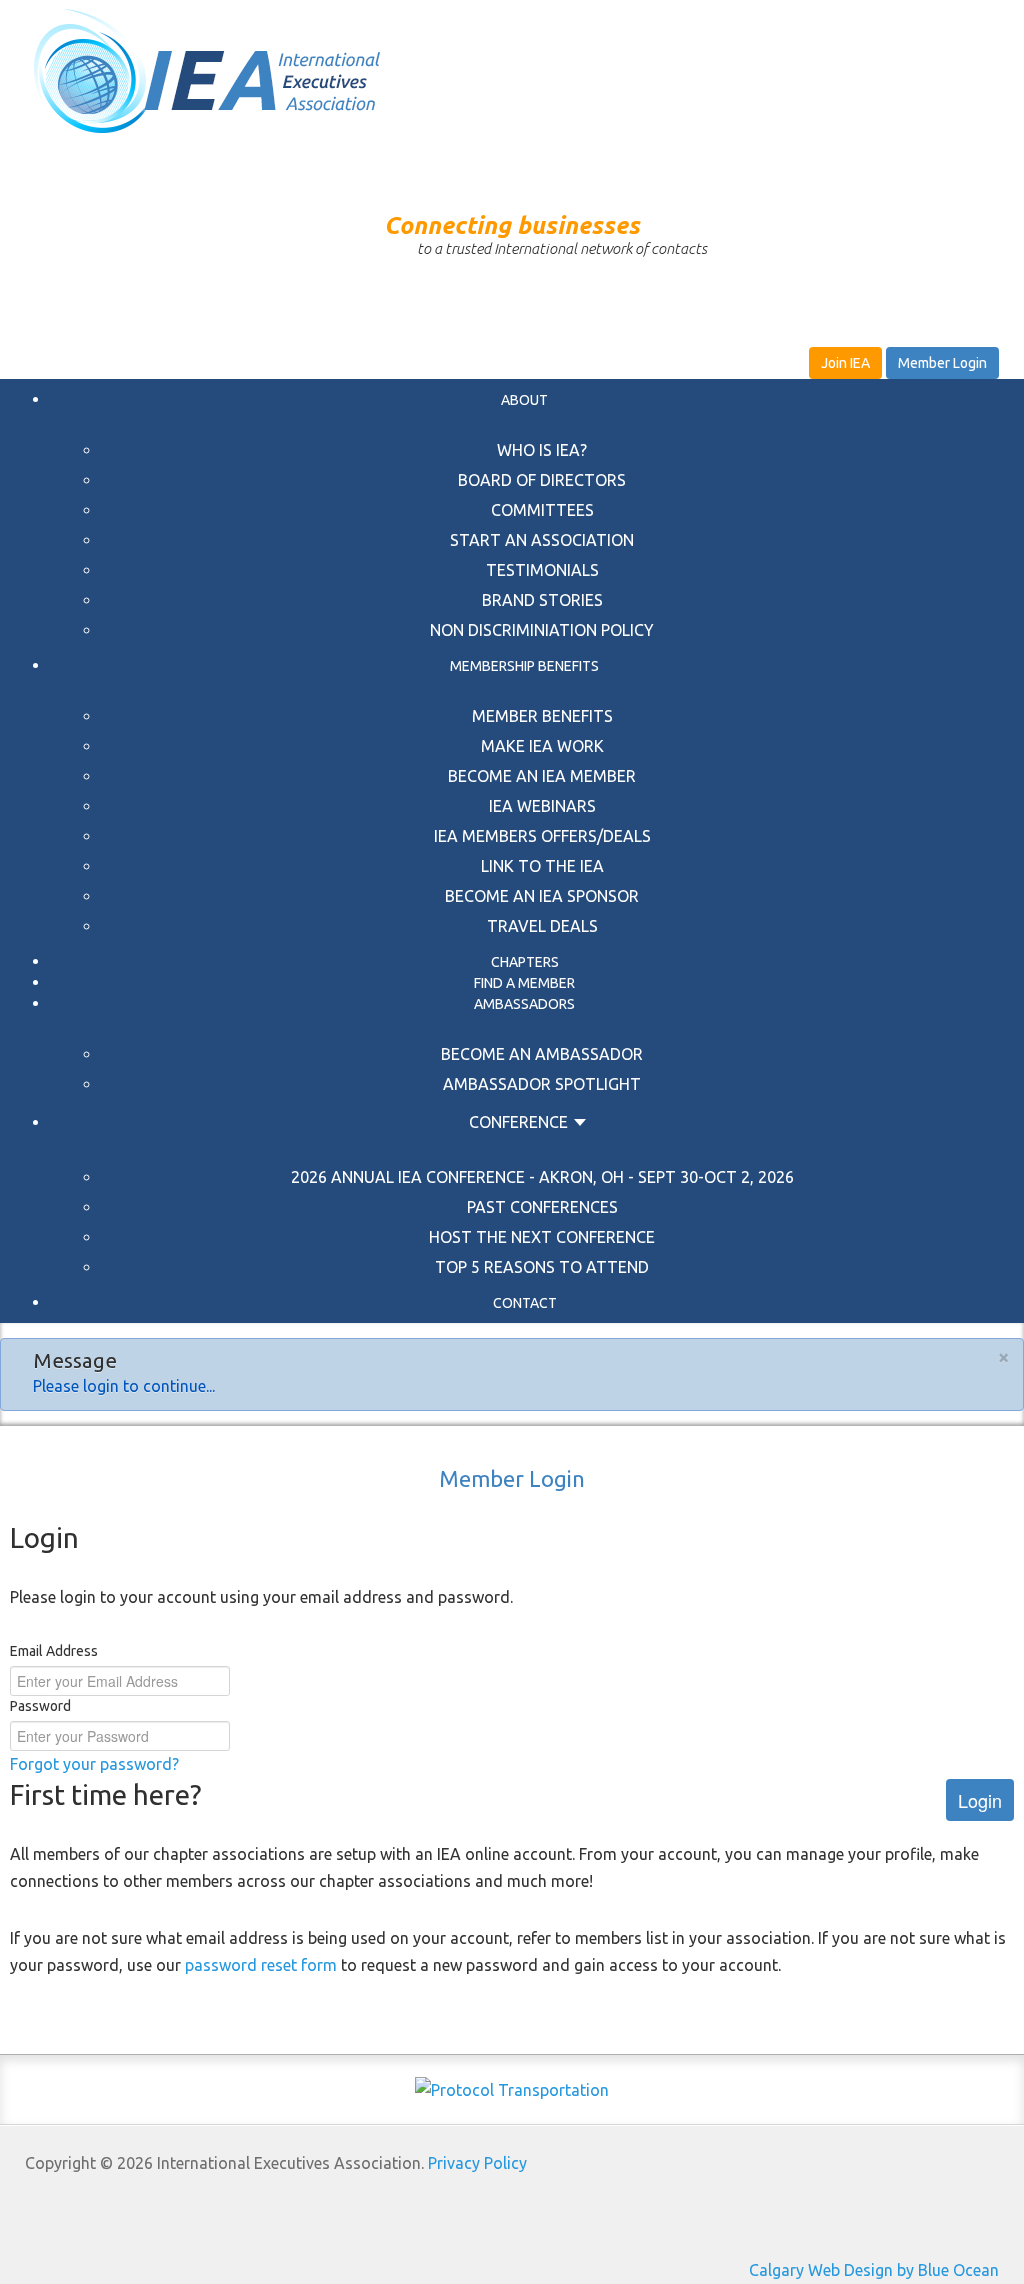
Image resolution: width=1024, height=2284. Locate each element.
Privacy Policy (477, 2163)
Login (980, 1800)
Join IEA (845, 363)
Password (40, 1706)
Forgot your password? (94, 1764)
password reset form (261, 1965)
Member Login (942, 363)
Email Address (54, 1651)
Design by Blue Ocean (921, 2270)
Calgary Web (794, 2270)
